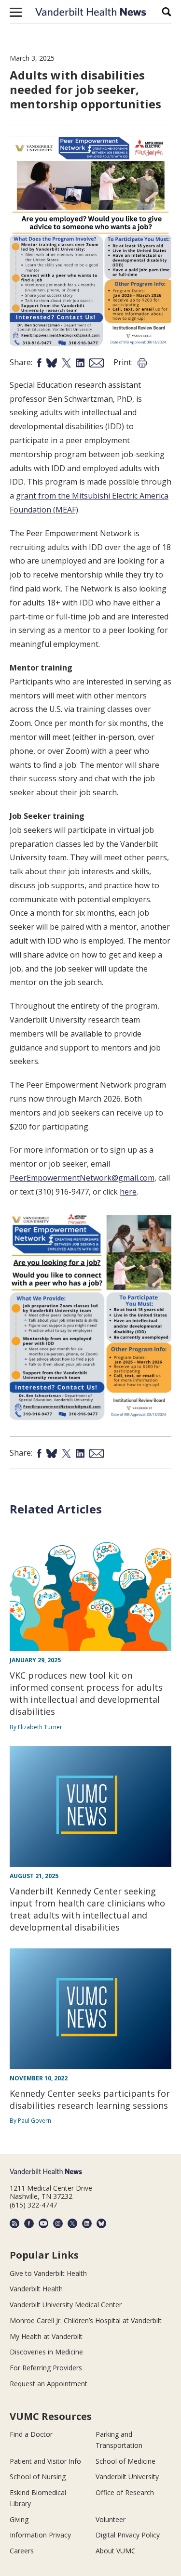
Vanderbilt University (127, 2477)
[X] (72, 2223)
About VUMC (116, 2551)
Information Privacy (40, 2535)
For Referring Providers (46, 2368)
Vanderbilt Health (36, 2289)
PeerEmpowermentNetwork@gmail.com (82, 1178)
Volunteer (111, 2519)
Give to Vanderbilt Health (48, 2273)
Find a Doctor (31, 2434)
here (128, 1192)
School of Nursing (38, 2477)
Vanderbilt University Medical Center (66, 2305)
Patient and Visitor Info (45, 2461)
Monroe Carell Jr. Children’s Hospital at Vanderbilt (86, 2320)
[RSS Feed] (14, 2223)
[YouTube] (43, 2223)
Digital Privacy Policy (128, 2535)
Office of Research (125, 2492)
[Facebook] (29, 2223)
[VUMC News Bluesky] (101, 2223)
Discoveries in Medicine (46, 2352)
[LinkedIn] (87, 2223)
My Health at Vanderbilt (46, 2336)
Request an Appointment (49, 2384)
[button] (16, 12)
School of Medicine (125, 2461)
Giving (19, 2519)
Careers (22, 2551)
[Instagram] (58, 2223)
